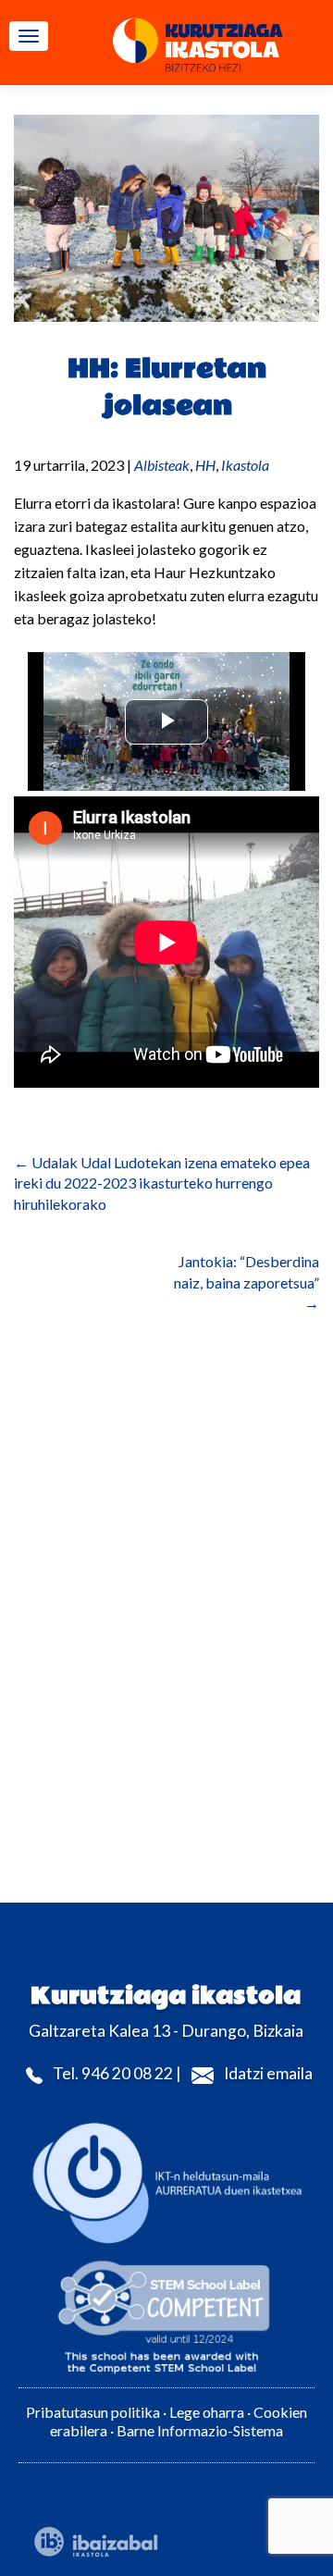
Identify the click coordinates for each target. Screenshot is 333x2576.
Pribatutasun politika (93, 2412)
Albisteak (162, 465)
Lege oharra (207, 2412)
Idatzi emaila (268, 2073)
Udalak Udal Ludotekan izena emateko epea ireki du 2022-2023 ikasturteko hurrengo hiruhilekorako (162, 1183)
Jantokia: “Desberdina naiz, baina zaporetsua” (247, 1282)
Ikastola (245, 465)
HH (205, 465)
